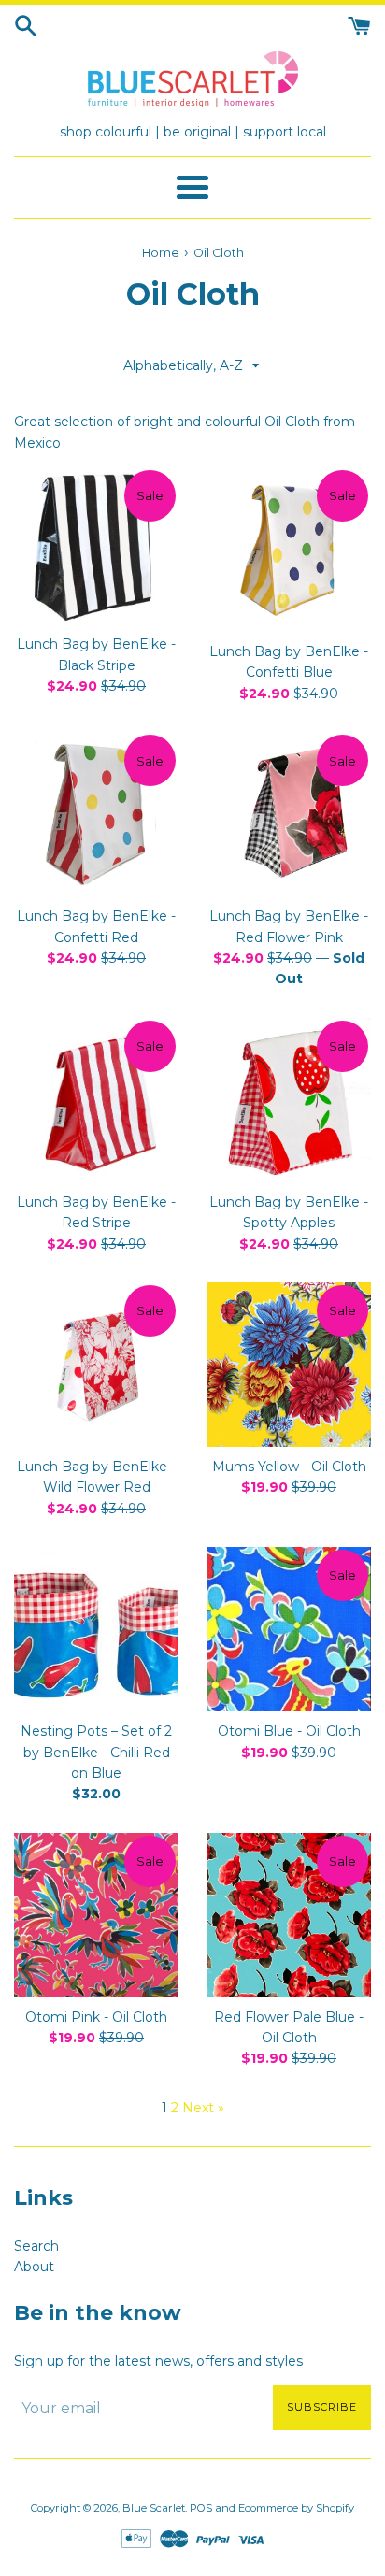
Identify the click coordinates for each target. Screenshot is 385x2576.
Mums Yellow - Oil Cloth (289, 1467)
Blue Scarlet (154, 2508)
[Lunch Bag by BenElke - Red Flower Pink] (289, 814)
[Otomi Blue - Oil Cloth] (289, 1629)
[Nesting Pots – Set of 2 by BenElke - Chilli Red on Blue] (96, 1629)
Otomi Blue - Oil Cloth (289, 1731)
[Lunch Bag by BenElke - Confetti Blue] (289, 550)
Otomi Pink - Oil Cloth (96, 2017)
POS (201, 2508)
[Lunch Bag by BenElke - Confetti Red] (96, 814)
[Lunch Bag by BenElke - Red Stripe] (96, 1100)
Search (36, 2246)
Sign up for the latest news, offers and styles (158, 2361)
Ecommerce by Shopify (296, 2508)
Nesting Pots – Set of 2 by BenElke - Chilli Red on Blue (96, 1752)
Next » (203, 2108)
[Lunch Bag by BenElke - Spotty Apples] (289, 1100)
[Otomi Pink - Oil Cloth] (96, 1915)
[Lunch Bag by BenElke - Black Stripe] (96, 546)
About (34, 2267)
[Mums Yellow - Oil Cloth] (289, 1365)
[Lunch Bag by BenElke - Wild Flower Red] (96, 1365)
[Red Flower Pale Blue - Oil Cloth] (289, 1915)
